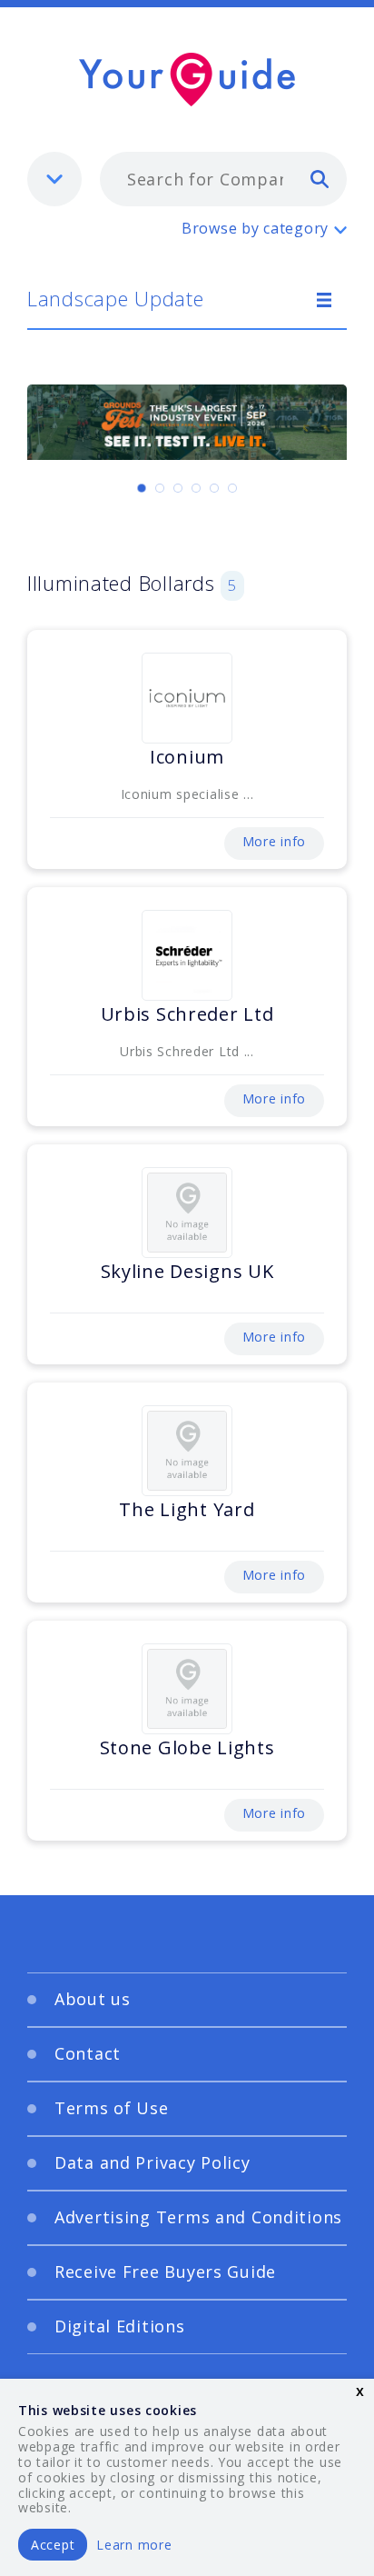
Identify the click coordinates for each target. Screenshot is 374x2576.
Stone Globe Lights (187, 1747)
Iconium (187, 757)
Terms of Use (112, 2108)
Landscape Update (116, 298)
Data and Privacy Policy (153, 2162)
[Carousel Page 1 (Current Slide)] (142, 488)
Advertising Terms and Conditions (198, 2217)
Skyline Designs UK (187, 1271)
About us (93, 1999)
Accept (53, 2545)
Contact (88, 2053)
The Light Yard (187, 1509)
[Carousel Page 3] (178, 488)
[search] (320, 178)
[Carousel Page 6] (232, 488)
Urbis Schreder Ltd (187, 1014)
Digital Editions (120, 2326)
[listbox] (54, 179)
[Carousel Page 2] (160, 488)
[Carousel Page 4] (196, 488)
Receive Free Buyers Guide (165, 2271)
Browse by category (255, 228)
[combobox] (223, 179)
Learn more (134, 2545)
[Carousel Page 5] (214, 488)
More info (274, 841)
